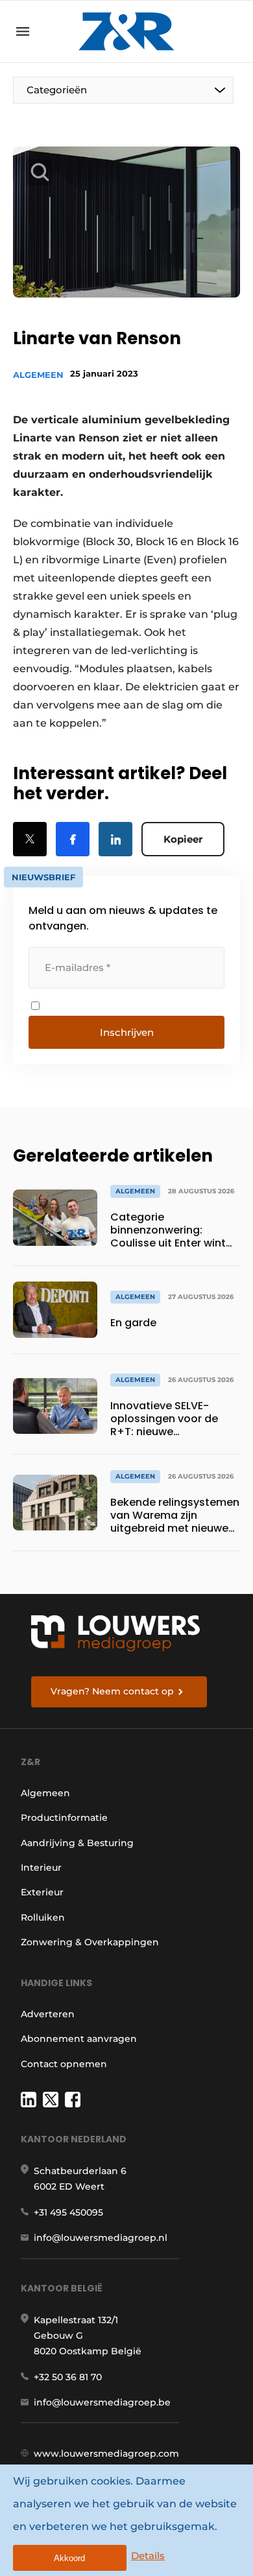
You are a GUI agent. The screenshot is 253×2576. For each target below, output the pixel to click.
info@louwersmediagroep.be (102, 2402)
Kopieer (183, 839)
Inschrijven (127, 1032)
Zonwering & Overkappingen (90, 1942)
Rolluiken (43, 1917)
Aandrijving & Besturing (77, 1843)
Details (148, 2556)
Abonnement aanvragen (79, 2039)
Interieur (41, 1868)
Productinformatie (64, 1818)
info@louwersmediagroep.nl (101, 2238)
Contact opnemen (64, 2064)
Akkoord (69, 2558)
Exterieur (42, 1892)
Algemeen (38, 375)
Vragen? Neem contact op (112, 1691)
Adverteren (48, 2014)
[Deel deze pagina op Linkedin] (115, 839)
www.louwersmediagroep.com (106, 2453)
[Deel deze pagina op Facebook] (73, 839)
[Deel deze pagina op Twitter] (30, 839)
